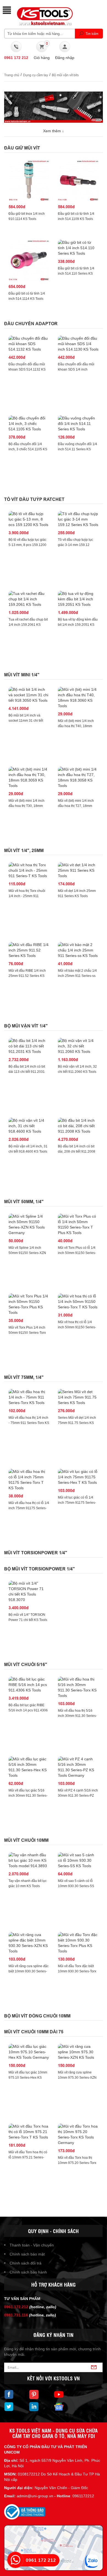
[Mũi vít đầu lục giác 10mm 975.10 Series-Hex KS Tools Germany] (29, 2052)
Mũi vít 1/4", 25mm (24, 851)
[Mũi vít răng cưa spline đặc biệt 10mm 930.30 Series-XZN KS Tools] (29, 1943)
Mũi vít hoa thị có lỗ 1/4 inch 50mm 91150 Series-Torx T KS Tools (77, 1327)
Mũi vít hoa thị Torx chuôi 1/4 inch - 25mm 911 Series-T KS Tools (27, 896)
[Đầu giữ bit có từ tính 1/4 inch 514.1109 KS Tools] (78, 181)
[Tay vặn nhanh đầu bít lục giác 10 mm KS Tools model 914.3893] (29, 1860)
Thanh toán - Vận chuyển (32, 2245)
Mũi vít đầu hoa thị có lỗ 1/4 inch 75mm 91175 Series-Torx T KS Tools (29, 1508)
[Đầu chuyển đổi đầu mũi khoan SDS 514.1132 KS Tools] (29, 344)
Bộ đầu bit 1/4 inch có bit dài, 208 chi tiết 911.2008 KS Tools (77, 1152)
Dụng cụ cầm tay (36, 75)
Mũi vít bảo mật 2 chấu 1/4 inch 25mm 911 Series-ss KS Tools (77, 976)
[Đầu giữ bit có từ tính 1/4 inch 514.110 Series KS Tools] (78, 248)
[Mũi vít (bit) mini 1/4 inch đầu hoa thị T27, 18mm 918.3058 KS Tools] (78, 777)
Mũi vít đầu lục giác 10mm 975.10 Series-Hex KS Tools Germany (28, 2078)
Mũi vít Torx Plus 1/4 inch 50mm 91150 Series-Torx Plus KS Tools (27, 1333)
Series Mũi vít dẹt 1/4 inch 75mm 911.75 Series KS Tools (77, 1423)
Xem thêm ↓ (54, 131)
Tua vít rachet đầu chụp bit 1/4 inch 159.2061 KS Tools (28, 625)
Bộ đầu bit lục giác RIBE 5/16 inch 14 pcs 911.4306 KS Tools (28, 1710)
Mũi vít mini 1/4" (22, 675)
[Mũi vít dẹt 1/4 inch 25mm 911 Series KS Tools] (78, 870)
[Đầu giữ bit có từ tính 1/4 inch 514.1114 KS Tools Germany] (29, 260)
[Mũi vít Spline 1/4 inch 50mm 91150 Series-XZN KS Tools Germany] (29, 1224)
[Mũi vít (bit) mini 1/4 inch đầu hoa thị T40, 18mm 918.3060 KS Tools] (78, 698)
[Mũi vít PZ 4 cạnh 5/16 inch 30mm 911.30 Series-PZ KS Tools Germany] (78, 1767)
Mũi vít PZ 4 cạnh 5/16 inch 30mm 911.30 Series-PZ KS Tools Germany (78, 1796)
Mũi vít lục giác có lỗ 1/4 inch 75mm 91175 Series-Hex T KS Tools (77, 1503)
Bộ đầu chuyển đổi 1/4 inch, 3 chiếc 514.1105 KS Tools (28, 449)
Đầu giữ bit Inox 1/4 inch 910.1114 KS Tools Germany (27, 219)
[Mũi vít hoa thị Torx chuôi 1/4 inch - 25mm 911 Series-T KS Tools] (29, 870)
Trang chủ (12, 75)
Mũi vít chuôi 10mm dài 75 (34, 2032)
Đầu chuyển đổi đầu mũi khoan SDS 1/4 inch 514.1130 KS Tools (76, 369)
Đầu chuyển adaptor (31, 324)
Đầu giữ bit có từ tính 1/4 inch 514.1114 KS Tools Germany (27, 299)
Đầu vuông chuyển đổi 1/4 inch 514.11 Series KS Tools (78, 449)
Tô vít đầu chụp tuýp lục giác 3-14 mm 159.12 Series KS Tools (75, 545)
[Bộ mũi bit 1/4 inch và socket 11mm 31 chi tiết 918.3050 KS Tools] (29, 695)
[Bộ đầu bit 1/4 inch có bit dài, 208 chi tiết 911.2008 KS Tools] (78, 1126)
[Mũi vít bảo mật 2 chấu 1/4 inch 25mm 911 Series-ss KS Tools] (78, 950)
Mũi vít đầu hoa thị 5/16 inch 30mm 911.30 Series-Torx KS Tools (77, 1716)
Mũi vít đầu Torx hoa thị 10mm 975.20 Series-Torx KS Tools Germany (77, 2163)
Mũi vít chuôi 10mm (26, 1840)
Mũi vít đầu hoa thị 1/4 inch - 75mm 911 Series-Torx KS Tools (29, 1423)
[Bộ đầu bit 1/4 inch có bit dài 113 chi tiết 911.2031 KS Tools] (29, 1046)
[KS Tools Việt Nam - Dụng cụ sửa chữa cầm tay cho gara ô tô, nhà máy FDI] (44, 16)
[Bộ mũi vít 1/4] (29, 1591)
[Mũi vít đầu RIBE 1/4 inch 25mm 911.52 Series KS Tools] (29, 950)
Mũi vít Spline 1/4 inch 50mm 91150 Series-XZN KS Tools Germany (27, 1253)
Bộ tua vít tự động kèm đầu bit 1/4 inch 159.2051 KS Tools (78, 625)
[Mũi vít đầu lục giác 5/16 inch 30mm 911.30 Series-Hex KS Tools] (29, 1767)
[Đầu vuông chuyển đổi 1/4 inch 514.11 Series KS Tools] (78, 424)
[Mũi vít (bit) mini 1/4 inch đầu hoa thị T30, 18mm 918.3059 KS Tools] (29, 777)
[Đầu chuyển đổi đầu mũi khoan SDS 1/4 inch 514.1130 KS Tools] (78, 344)
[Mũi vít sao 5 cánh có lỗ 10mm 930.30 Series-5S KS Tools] (78, 1860)
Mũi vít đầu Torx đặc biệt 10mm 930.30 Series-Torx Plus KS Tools (77, 1971)
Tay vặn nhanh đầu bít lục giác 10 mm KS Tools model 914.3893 (28, 1886)
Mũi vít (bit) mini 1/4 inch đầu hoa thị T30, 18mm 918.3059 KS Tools (26, 806)
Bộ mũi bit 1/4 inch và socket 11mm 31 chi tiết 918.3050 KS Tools (26, 721)
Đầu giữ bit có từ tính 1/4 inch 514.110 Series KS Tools (76, 274)
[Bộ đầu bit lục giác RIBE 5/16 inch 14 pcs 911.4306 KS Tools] (29, 1685)
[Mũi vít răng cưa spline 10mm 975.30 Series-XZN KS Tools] (78, 2052)
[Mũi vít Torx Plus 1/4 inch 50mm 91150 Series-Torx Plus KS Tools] (29, 1304)
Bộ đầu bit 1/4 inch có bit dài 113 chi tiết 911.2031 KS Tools (27, 1072)
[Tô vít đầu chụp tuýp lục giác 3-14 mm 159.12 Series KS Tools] (78, 519)
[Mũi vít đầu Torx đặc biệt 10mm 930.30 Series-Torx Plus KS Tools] (78, 1943)
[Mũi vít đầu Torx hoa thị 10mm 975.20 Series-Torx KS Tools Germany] (78, 2134)
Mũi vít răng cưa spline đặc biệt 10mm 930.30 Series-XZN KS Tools (29, 1971)
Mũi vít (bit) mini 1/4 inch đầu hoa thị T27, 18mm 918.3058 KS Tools (76, 806)
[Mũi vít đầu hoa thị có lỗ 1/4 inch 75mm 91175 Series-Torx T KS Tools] (29, 1480)
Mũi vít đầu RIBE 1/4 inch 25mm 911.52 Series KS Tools (27, 976)
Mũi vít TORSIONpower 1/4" (36, 1553)
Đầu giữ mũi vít (22, 148)
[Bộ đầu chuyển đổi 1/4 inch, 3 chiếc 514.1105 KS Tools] (29, 424)
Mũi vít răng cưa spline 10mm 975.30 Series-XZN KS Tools (77, 2078)
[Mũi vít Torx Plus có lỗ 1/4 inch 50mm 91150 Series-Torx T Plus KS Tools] (78, 1224)
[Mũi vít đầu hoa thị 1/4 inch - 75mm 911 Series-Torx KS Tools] (29, 1397)
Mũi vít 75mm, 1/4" (24, 1377)
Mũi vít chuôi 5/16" (26, 1665)
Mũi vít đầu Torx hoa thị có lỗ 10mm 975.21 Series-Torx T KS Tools (28, 2157)
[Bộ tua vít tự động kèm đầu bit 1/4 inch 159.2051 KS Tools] (78, 599)
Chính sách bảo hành (28, 2272)
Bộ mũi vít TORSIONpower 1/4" (40, 1569)
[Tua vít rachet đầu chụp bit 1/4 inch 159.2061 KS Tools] (29, 599)
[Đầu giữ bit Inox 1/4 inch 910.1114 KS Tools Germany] (29, 181)
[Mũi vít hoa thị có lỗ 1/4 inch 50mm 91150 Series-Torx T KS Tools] (78, 1302)
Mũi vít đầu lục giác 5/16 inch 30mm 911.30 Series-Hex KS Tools (28, 1796)
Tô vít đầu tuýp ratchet (34, 499)
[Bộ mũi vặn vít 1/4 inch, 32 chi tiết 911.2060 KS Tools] (78, 1046)
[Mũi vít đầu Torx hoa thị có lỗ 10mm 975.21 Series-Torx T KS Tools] (29, 2132)
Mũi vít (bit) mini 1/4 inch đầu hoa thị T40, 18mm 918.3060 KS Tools (76, 726)
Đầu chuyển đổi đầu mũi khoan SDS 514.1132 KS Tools (27, 369)
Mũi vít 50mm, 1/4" (24, 1202)
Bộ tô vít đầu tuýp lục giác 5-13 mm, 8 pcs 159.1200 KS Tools (27, 545)
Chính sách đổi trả (26, 2263)
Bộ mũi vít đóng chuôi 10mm (37, 2016)
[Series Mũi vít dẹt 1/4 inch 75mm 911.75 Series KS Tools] (78, 1397)
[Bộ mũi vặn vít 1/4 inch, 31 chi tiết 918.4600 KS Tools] (29, 1126)
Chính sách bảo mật (27, 2254)
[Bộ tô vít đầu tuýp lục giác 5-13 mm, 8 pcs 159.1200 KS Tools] (29, 519)
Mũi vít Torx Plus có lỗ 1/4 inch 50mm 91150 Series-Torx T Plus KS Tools (77, 1253)
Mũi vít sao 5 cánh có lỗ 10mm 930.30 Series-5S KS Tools (76, 1886)
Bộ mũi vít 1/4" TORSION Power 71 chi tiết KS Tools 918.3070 (28, 1620)
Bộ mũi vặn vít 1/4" (26, 1026)
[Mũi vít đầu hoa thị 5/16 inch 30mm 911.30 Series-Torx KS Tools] (78, 1687)
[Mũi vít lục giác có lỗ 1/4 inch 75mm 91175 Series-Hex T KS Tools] (78, 1477)
